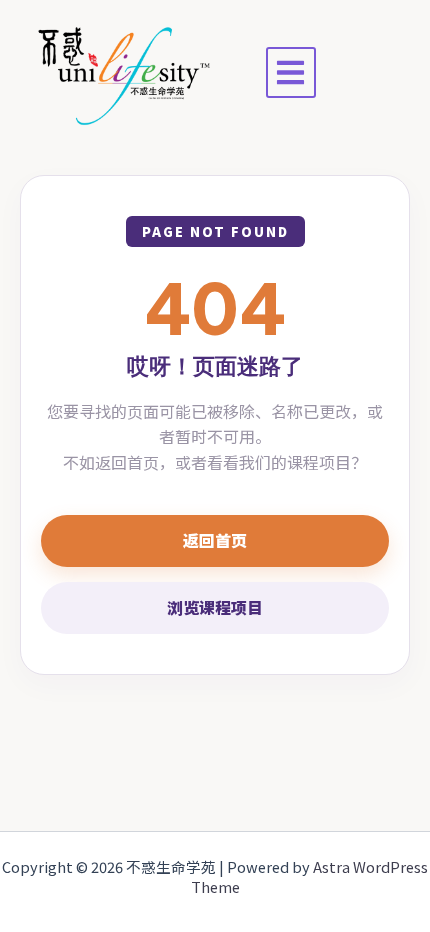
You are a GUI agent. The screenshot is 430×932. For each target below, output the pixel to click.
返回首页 (215, 540)
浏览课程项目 (215, 607)
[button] (291, 72)
